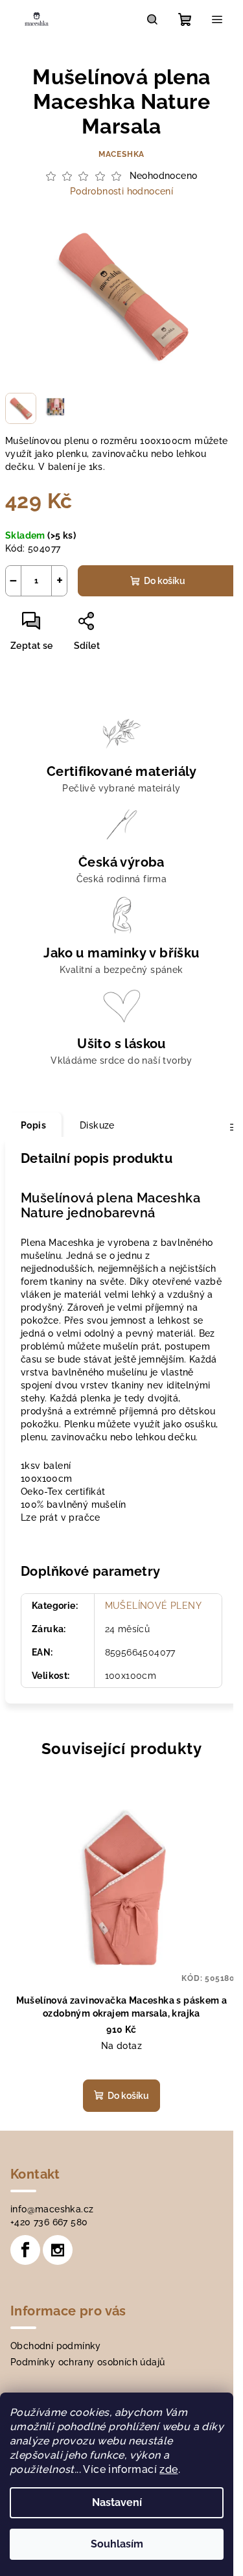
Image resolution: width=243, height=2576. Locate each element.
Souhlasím (117, 2544)
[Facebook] (25, 2250)
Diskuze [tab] (97, 1125)
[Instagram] (58, 2250)
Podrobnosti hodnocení (121, 191)
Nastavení (117, 2502)
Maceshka (121, 154)
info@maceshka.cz (52, 2209)
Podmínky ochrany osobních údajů (87, 2362)
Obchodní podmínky (56, 2346)
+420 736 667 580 (49, 2222)
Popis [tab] (33, 1125)
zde (168, 2469)
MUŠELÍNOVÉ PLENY (153, 1606)
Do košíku (165, 581)
